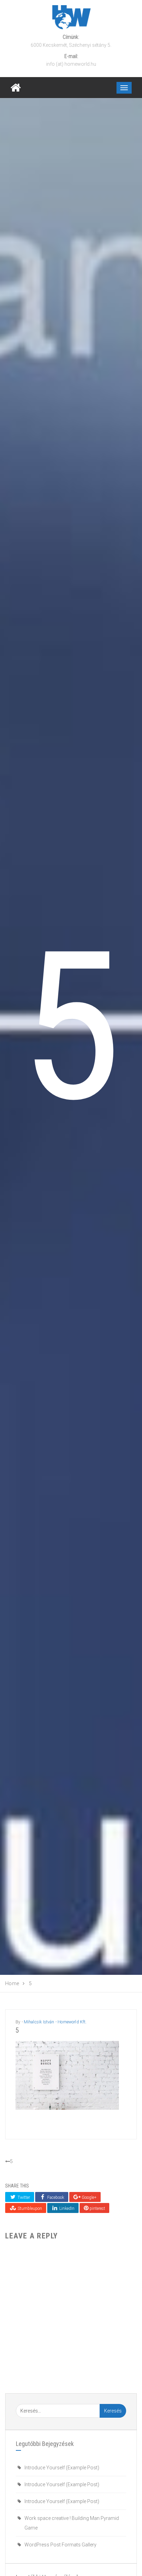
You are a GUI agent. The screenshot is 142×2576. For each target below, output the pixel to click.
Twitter (23, 2197)
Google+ (89, 2197)
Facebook (55, 2197)
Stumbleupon (29, 2208)
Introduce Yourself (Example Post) (62, 2468)
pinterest (97, 2208)
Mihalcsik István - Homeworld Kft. (55, 2022)
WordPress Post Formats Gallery (60, 2545)
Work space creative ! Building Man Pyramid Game (72, 2523)
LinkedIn (66, 2208)
